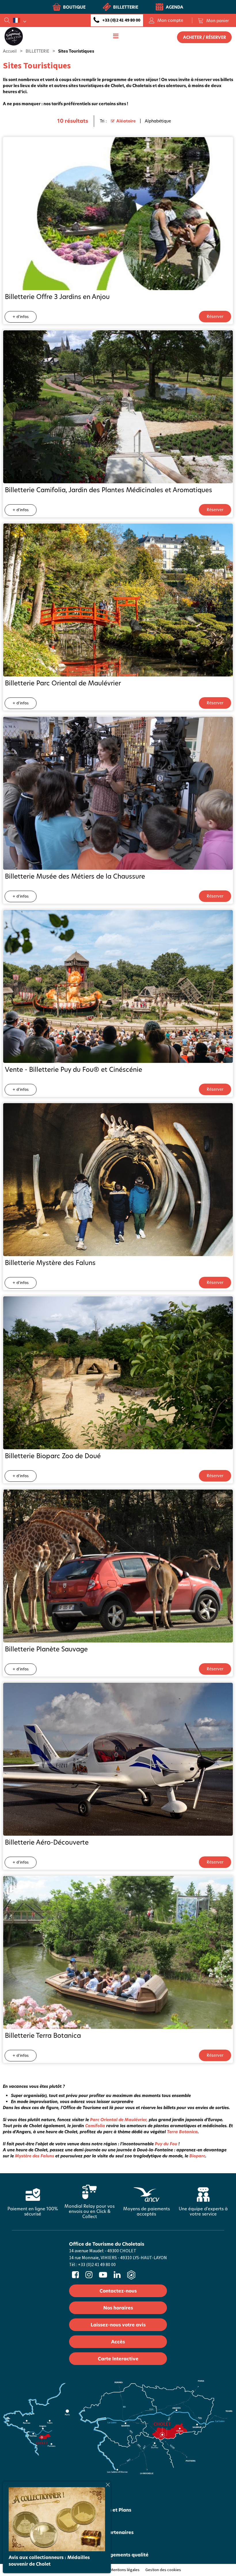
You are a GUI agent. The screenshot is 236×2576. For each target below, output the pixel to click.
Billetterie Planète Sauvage (46, 1649)
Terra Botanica (182, 2132)
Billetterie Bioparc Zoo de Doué (53, 1456)
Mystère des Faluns (35, 2156)
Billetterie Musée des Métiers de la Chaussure (75, 876)
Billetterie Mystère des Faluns (50, 1263)
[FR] (20, 20)
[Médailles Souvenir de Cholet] (57, 2518)
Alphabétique (158, 121)
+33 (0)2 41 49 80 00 (121, 20)
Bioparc (197, 2156)
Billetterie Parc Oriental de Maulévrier (63, 683)
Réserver (215, 316)
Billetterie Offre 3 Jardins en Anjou (57, 297)
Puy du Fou (166, 2144)
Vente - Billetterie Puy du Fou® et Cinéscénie (74, 1069)
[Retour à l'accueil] (14, 36)
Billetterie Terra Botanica (43, 2035)
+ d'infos (21, 317)
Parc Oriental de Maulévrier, (119, 2120)
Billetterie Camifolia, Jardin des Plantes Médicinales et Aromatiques (109, 490)
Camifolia (95, 2126)
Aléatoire (126, 121)
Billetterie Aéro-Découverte (47, 1842)
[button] (213, 20)
